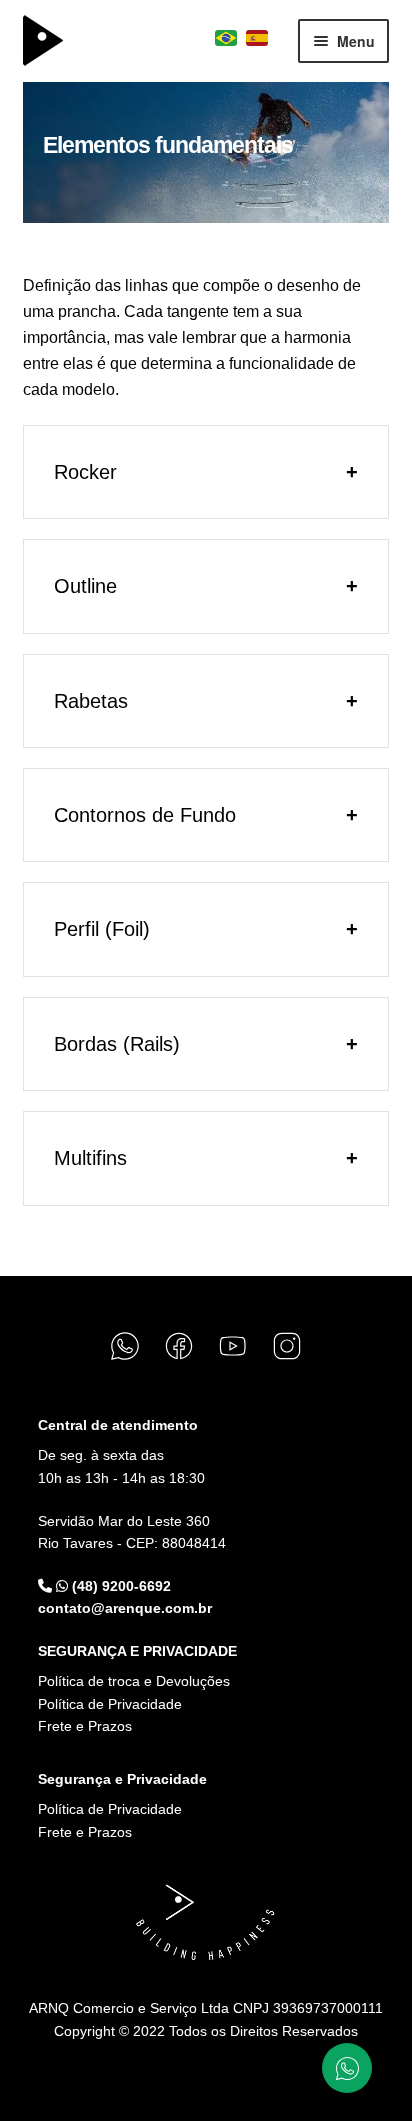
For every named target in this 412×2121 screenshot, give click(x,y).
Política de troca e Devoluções (134, 1681)
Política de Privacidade (110, 1704)
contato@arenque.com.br (125, 1608)
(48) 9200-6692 (119, 1586)
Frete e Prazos (85, 1726)
